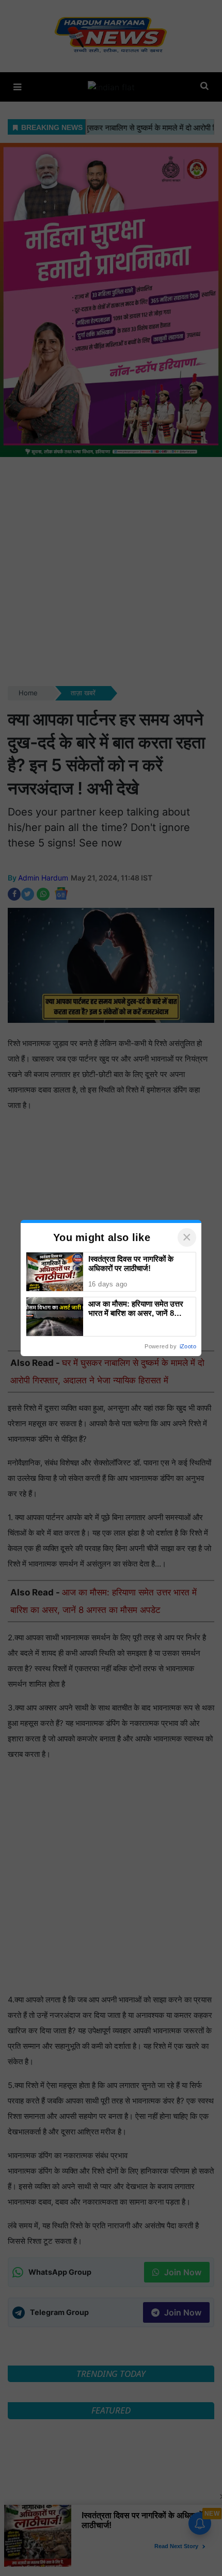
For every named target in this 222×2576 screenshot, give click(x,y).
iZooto (188, 1346)
